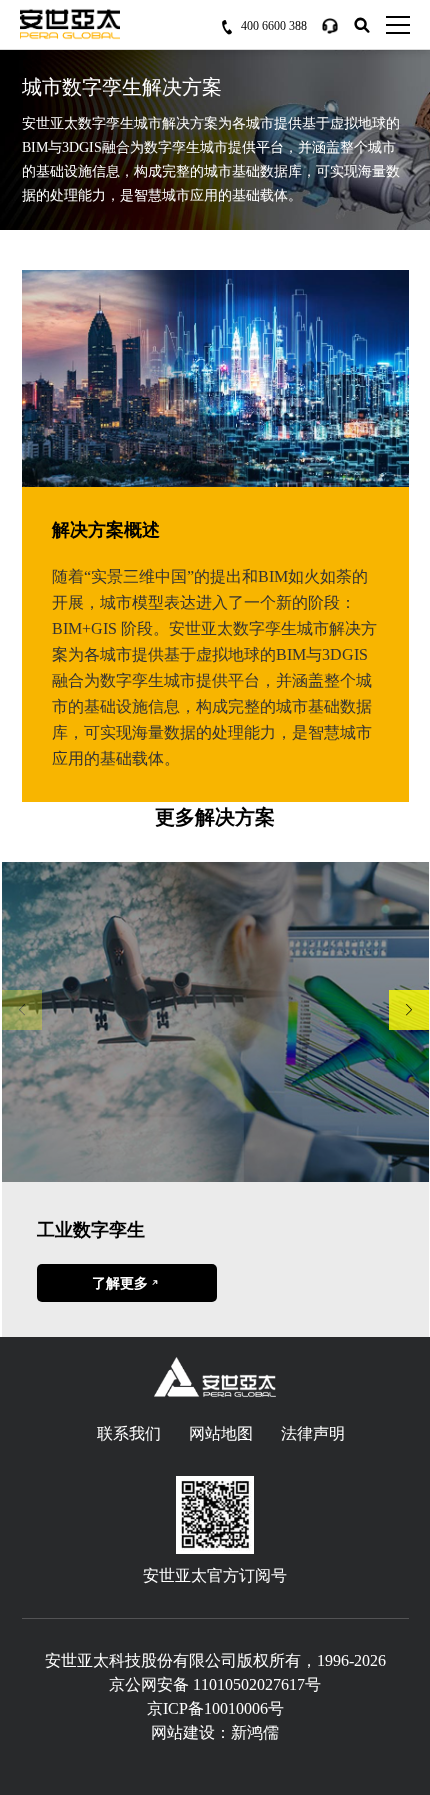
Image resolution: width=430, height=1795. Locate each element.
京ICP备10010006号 (215, 1708)
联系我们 (129, 1433)
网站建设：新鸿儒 (215, 1732)
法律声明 (313, 1433)
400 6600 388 (274, 26)
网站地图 (221, 1433)
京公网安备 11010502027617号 (215, 1684)
